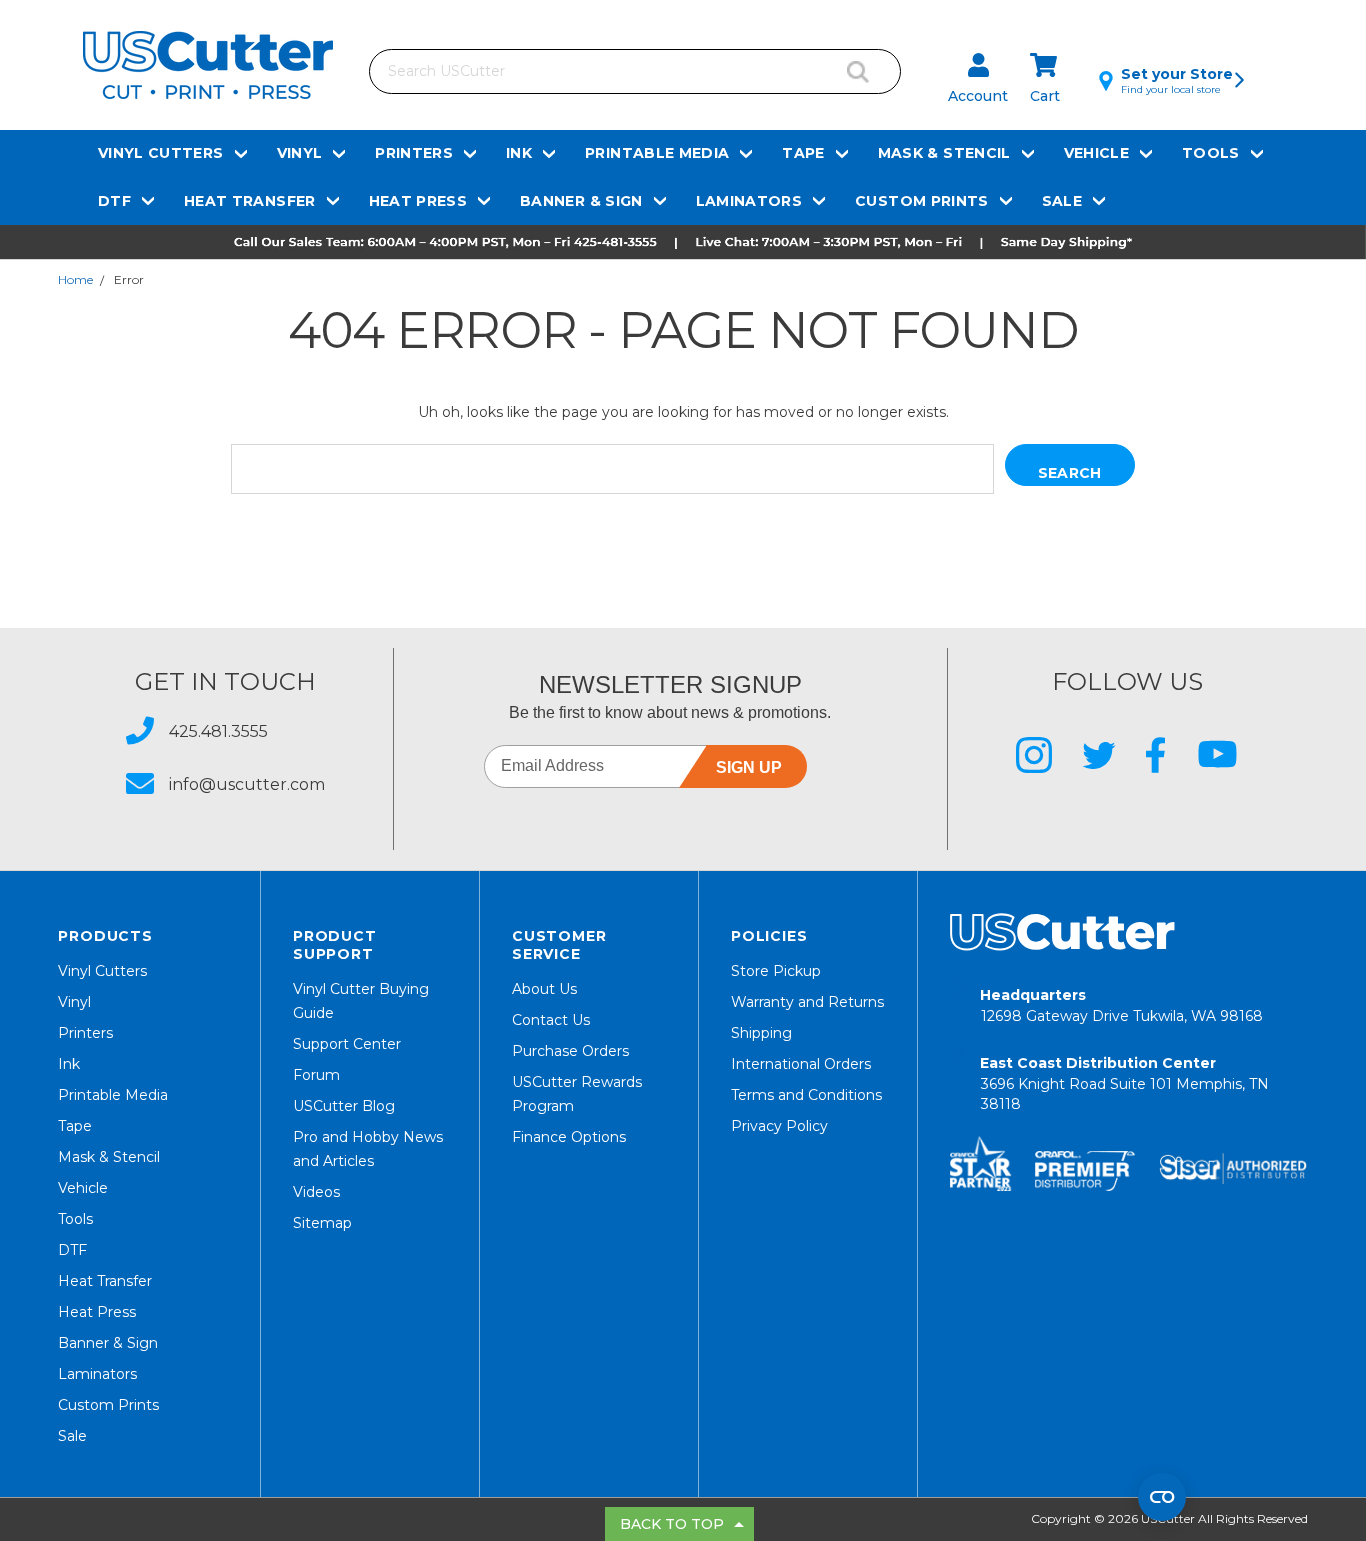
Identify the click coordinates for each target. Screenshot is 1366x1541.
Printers (414, 153)
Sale (1062, 201)
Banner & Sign (581, 201)
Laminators (749, 201)
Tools (1211, 153)
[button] (683, 242)
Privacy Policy (779, 1126)
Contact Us (551, 1020)
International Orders (801, 1064)
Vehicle (1096, 153)
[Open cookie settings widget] (1162, 1497)
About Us (544, 989)
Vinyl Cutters (161, 153)
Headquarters (1121, 1005)
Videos (316, 1192)
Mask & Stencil (944, 153)
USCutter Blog (344, 1106)
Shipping (761, 1033)
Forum (316, 1075)
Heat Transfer (250, 201)
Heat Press (418, 201)
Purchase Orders (570, 1051)
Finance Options (569, 1137)
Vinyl (300, 153)
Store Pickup (776, 971)
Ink (519, 153)
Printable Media (657, 153)
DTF (114, 201)
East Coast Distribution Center (1124, 1083)
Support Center (347, 1044)
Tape (803, 153)
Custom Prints (922, 201)
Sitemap (322, 1223)
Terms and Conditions (806, 1095)
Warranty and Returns (807, 1002)
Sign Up (749, 767)
